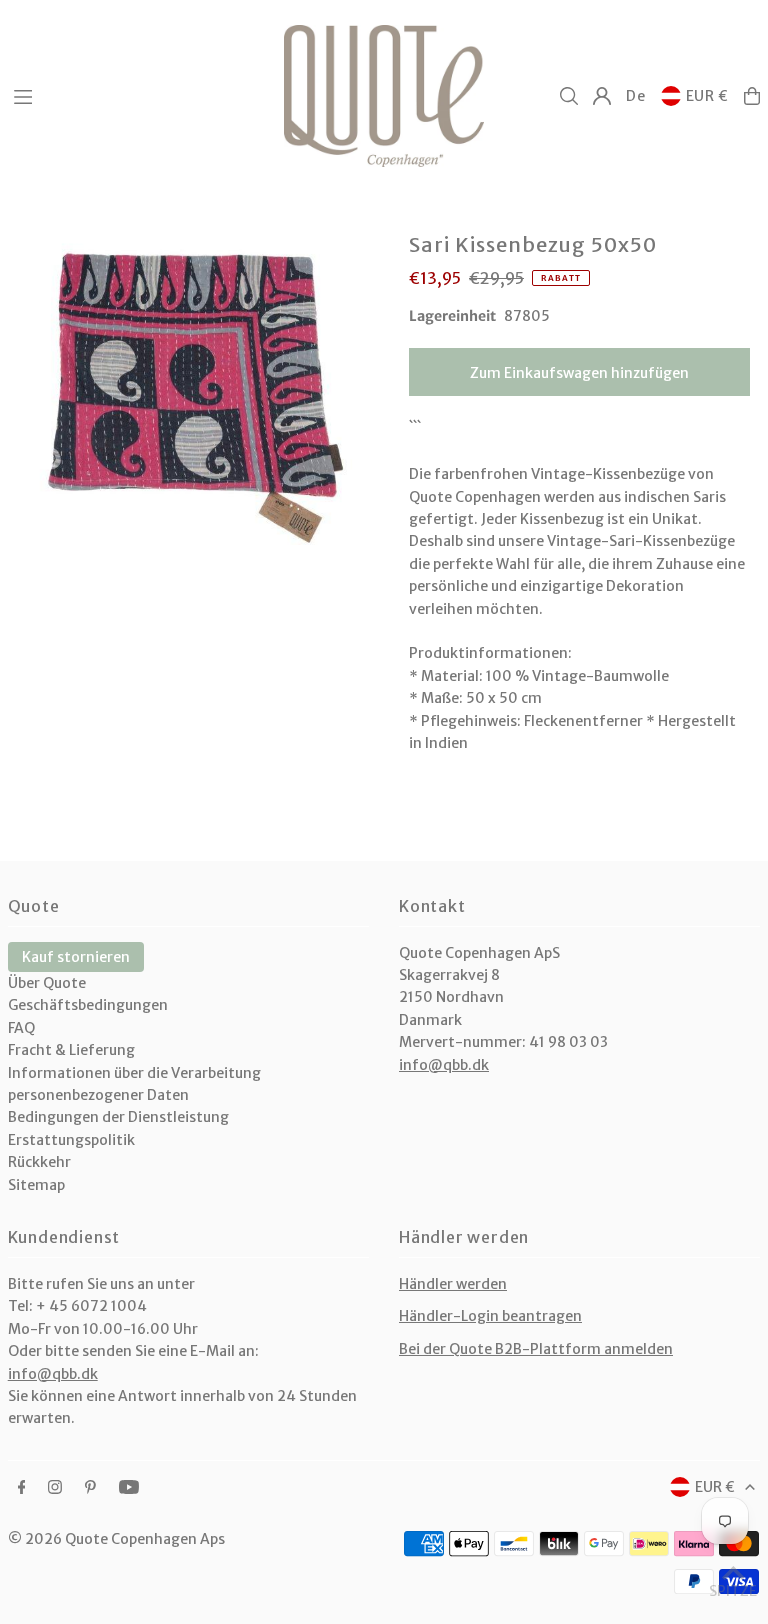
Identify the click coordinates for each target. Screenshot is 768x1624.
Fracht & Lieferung (71, 1050)
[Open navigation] (139, 95)
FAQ (21, 1028)
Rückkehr (39, 1162)
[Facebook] (22, 1488)
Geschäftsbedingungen (88, 1005)
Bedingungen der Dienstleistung (118, 1117)
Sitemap (36, 1185)
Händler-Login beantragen (490, 1316)
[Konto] (602, 96)
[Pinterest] (90, 1488)
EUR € (708, 96)
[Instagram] (55, 1488)
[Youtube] (129, 1488)
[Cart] (752, 96)
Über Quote (47, 983)
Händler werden (453, 1284)
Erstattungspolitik (71, 1140)
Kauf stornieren (76, 957)
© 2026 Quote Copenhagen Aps (116, 1539)
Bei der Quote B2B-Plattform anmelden (536, 1349)
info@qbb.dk (444, 1065)
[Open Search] (569, 96)
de (635, 96)
